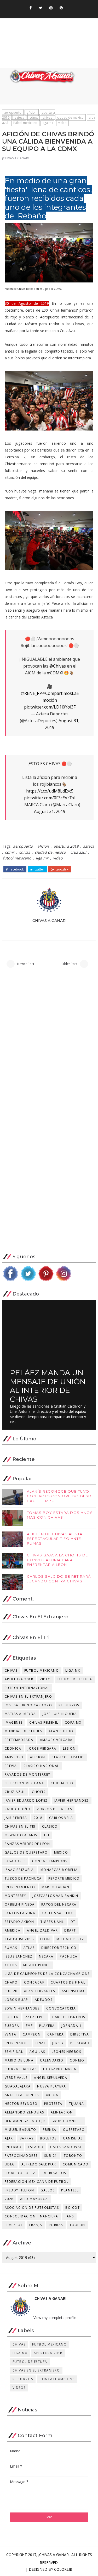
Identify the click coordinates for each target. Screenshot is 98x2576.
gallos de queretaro (26, 1852)
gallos (48, 2190)
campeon (32, 2034)
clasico (50, 1826)
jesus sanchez (19, 1956)
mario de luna (19, 2060)
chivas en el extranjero (28, 1696)
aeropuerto (13, 112)
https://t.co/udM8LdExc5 (50, 791)
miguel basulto (21, 2130)
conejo (77, 2060)
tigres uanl (52, 1922)
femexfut (14, 2225)
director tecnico (59, 1948)
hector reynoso (21, 2104)
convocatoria (61, 2008)
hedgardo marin (60, 2069)
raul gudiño (18, 1809)
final (41, 2043)
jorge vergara (42, 1748)
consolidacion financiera (31, 2216)
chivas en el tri (20, 1826)
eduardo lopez (20, 2173)
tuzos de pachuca (23, 1878)
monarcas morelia (59, 1870)
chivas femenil (44, 1722)
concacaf (34, 1982)
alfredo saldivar (39, 2164)
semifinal (14, 2052)
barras (27, 2138)
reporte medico (64, 1878)
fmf (29, 2026)
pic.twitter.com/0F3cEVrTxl (50, 798)
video (62, 123)
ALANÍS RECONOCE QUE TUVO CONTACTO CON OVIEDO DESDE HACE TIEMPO (61, 1496)
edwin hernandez (22, 2008)
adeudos (44, 2000)
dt (73, 1922)
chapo (11, 1982)
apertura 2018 (19, 1679)
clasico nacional (41, 1766)
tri (47, 1835)
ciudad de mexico (70, 117)
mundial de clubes (24, 1731)
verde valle (16, 2078)
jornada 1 (72, 2026)
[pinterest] (61, 8)
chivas (47, 117)
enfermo (13, 2147)
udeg (10, 2164)
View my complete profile (55, 2318)
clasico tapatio (68, 1757)
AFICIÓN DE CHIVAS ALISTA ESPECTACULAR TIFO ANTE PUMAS (55, 1539)
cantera (56, 2034)
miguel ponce (37, 1965)
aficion (32, 112)
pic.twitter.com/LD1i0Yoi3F (50, 707)
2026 (9, 2199)
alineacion (62, 2112)
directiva (80, 2034)
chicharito (62, 1783)
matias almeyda (20, 1714)
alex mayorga (34, 2199)
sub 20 (11, 1991)
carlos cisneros (69, 2017)
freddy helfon (19, 2190)
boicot (73, 2208)
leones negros (67, 2052)
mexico (61, 1852)
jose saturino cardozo (28, 1705)
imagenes (14, 1722)
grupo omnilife (67, 2121)
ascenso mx (73, 1991)
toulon (77, 2225)
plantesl (70, 2190)
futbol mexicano (25, 123)
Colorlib (63, 2569)
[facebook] (31, 8)
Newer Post (26, 964)
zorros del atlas (54, 1809)
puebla (12, 2017)
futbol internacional (27, 1688)
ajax (9, 2138)
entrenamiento (20, 1887)
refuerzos (69, 1705)
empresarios (54, 2173)
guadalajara (18, 2086)
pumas (11, 1948)
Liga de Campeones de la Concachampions (47, 1974)
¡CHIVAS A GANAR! (15, 158)
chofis (39, 1792)
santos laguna (20, 1913)
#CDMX (54, 673)
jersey (58, 2043)
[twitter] (41, 8)
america (13, 1930)
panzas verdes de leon (27, 1844)
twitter (39, 869)
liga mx (48, 123)
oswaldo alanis (21, 1835)
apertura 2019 (66, 846)
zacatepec (36, 2017)
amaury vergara (56, 1740)
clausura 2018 (19, 1939)
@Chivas (58, 666)
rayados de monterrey (28, 1774)
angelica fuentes (22, 2095)
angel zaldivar (42, 1930)
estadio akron (19, 1922)
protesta (53, 2104)
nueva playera (52, 2086)
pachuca (69, 1956)
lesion (69, 1748)
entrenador (17, 2043)
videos (19, 2388)
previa (11, 1766)
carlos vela (61, 1818)
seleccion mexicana (24, 1783)
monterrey (16, 1896)
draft (70, 1930)
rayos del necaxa (59, 1904)
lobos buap (16, 2000)
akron (52, 2095)
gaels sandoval (66, 2147)
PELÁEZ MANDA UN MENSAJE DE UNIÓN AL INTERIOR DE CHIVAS (48, 1386)
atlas (29, 1948)
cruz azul (78, 852)
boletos (48, 2138)
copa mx (73, 1722)
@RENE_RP (31, 693)
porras (56, 2225)
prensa (50, 2130)
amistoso (14, 1757)
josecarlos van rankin (56, 1896)
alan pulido (61, 1731)
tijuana (77, 2104)
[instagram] (51, 8)
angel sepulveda (51, 2078)
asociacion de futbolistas (32, 2208)
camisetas (73, 2138)
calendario (52, 2060)
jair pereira (16, 1818)
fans (69, 2216)
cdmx (34, 117)
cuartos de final (68, 1982)
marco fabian (55, 1887)
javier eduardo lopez (26, 1800)
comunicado (76, 2164)
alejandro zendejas (24, 2112)
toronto (73, 2156)
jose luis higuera (60, 1714)
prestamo (80, 2043)
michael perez (70, 1939)
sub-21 (51, 2156)
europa (12, 2026)
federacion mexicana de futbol (37, 2182)
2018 (38, 1818)
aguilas (37, 2052)
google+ (62, 869)
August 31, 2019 (50, 811)
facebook (16, 869)
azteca (19, 117)
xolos (11, 1965)
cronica (13, 1748)
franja (36, 2225)
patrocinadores (21, 2156)
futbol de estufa (75, 1679)
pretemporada (19, 1740)
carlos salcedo (58, 1913)
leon (45, 1939)
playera (47, 2026)
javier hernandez (72, 1800)
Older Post (69, 964)
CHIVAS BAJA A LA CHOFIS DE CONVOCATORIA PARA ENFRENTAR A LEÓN (57, 1560)
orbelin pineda (20, 1904)
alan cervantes (40, 1991)
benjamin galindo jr (25, 2121)
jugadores (15, 1861)
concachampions (50, 1861)
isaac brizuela (19, 1870)
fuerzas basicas (21, 2069)
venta (11, 2034)
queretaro (74, 2130)
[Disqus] (49, 1045)
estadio (36, 2147)
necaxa (46, 1956)
